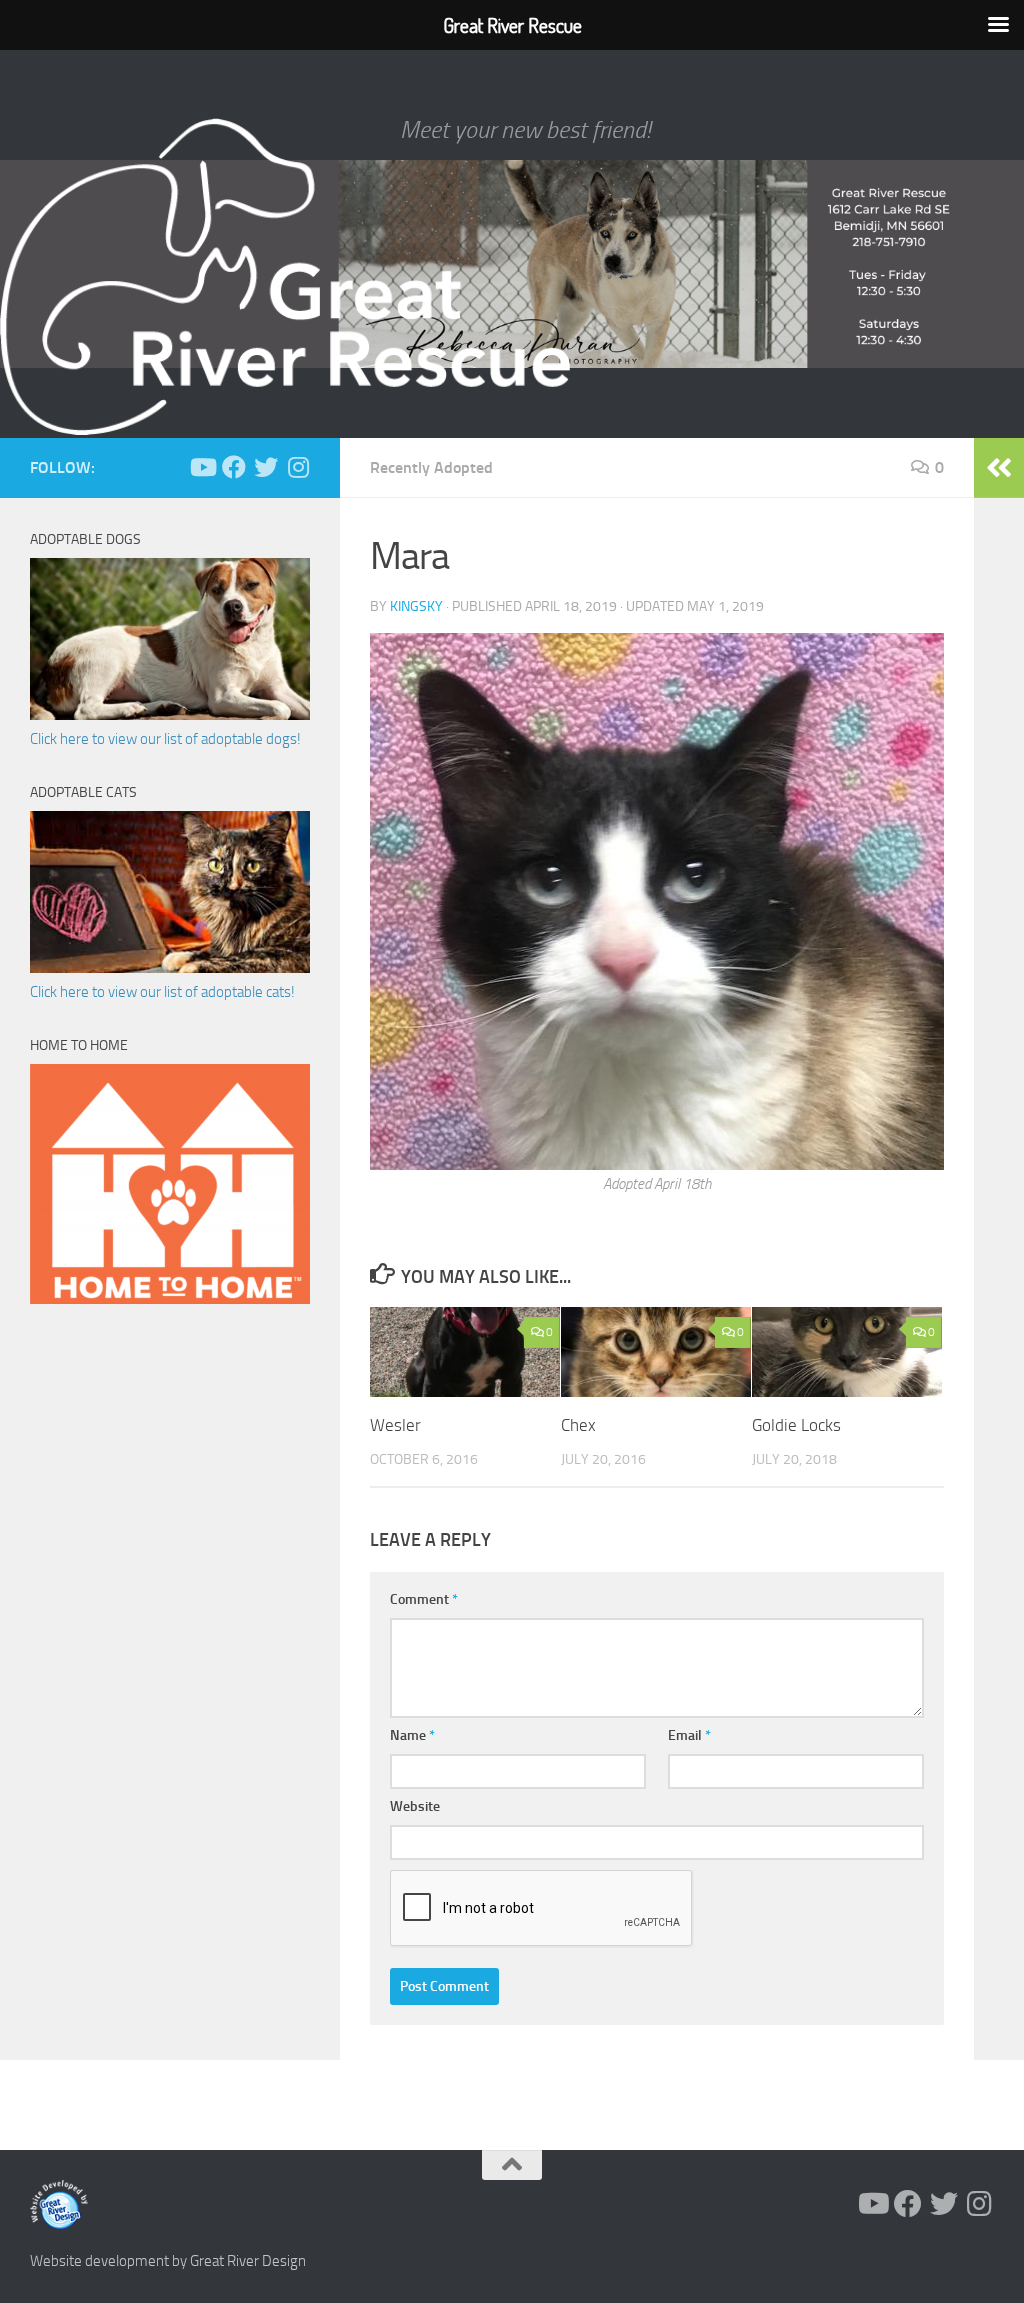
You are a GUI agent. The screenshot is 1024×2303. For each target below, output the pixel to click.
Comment (424, 1599)
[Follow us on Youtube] (202, 467)
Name (412, 1735)
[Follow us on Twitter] (266, 467)
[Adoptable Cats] (170, 968)
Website (415, 1806)
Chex (578, 1425)
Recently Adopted (431, 467)
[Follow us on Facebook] (234, 467)
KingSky (416, 606)
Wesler (395, 1425)
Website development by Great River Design (168, 2261)
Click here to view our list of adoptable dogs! (165, 739)
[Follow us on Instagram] (298, 467)
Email (689, 1735)
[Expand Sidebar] (999, 468)
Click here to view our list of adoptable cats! (162, 992)
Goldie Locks (796, 1425)
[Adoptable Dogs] (170, 715)
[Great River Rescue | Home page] (285, 277)
